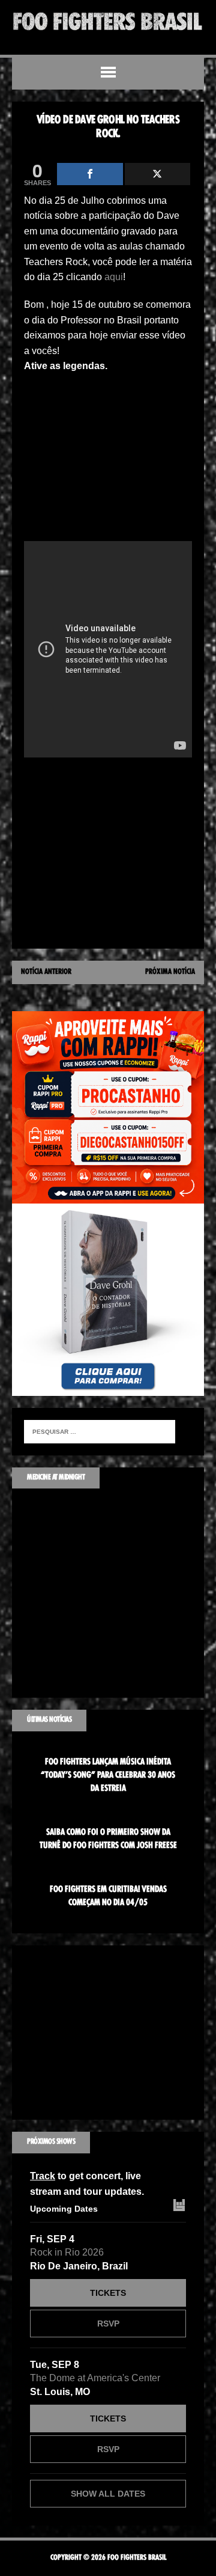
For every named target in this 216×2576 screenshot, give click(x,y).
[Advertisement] (108, 461)
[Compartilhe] (90, 174)
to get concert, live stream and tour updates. (87, 2184)
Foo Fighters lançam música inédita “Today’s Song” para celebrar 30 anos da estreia (108, 1776)
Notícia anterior (46, 972)
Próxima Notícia (170, 972)
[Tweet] (158, 174)
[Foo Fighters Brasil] (108, 21)
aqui (114, 277)
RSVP (108, 2324)
